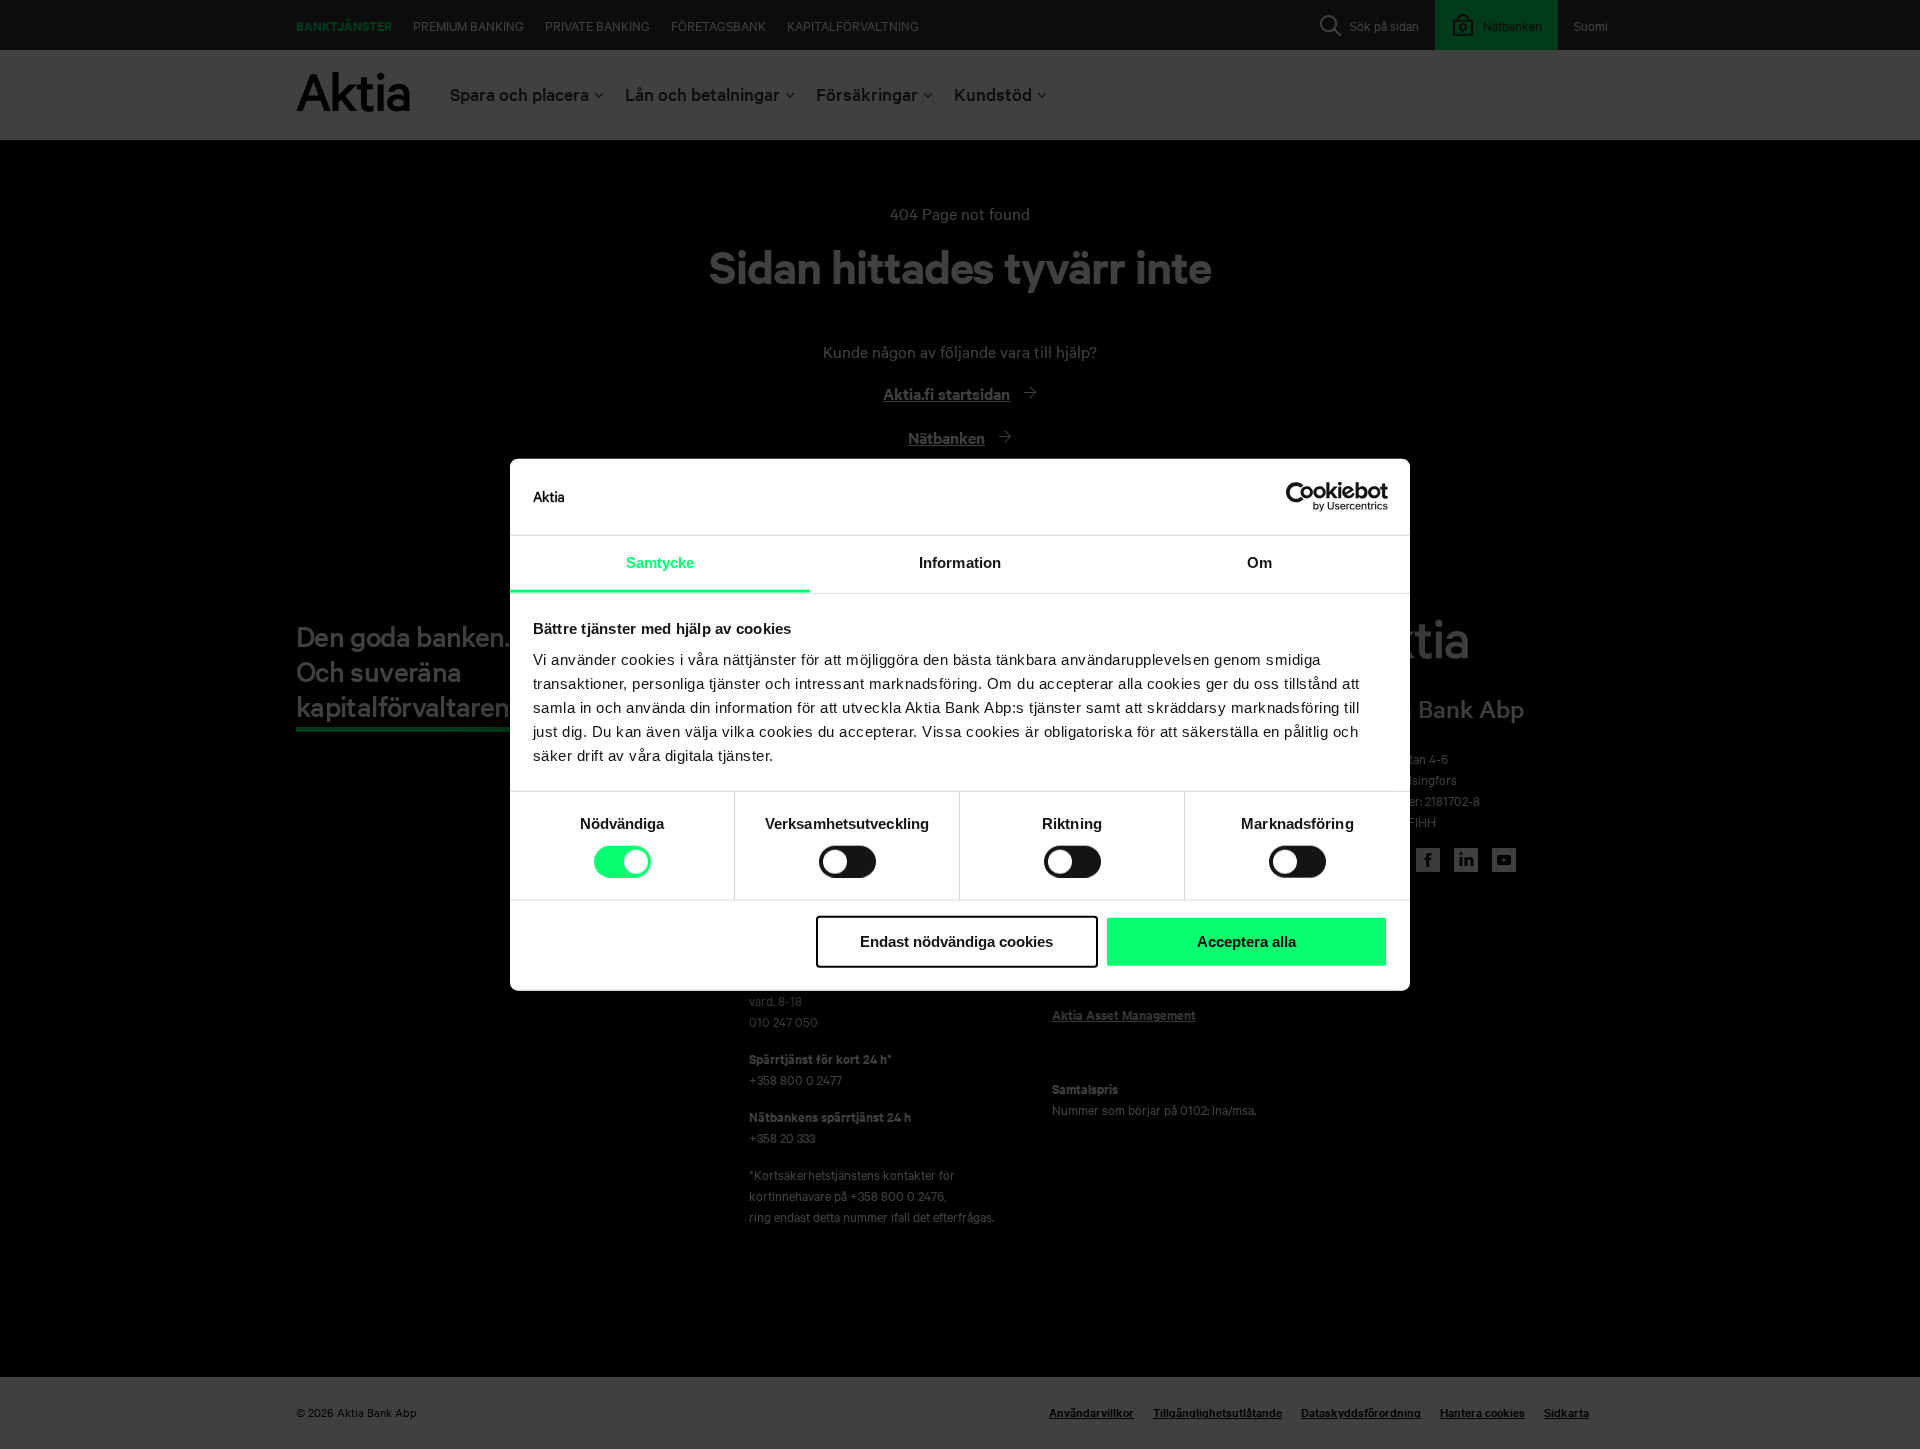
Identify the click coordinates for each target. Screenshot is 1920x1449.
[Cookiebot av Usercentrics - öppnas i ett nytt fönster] (1300, 497)
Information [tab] (960, 562)
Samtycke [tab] (660, 562)
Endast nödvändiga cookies (956, 941)
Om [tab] (1259, 562)
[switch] (847, 862)
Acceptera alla (1246, 941)
